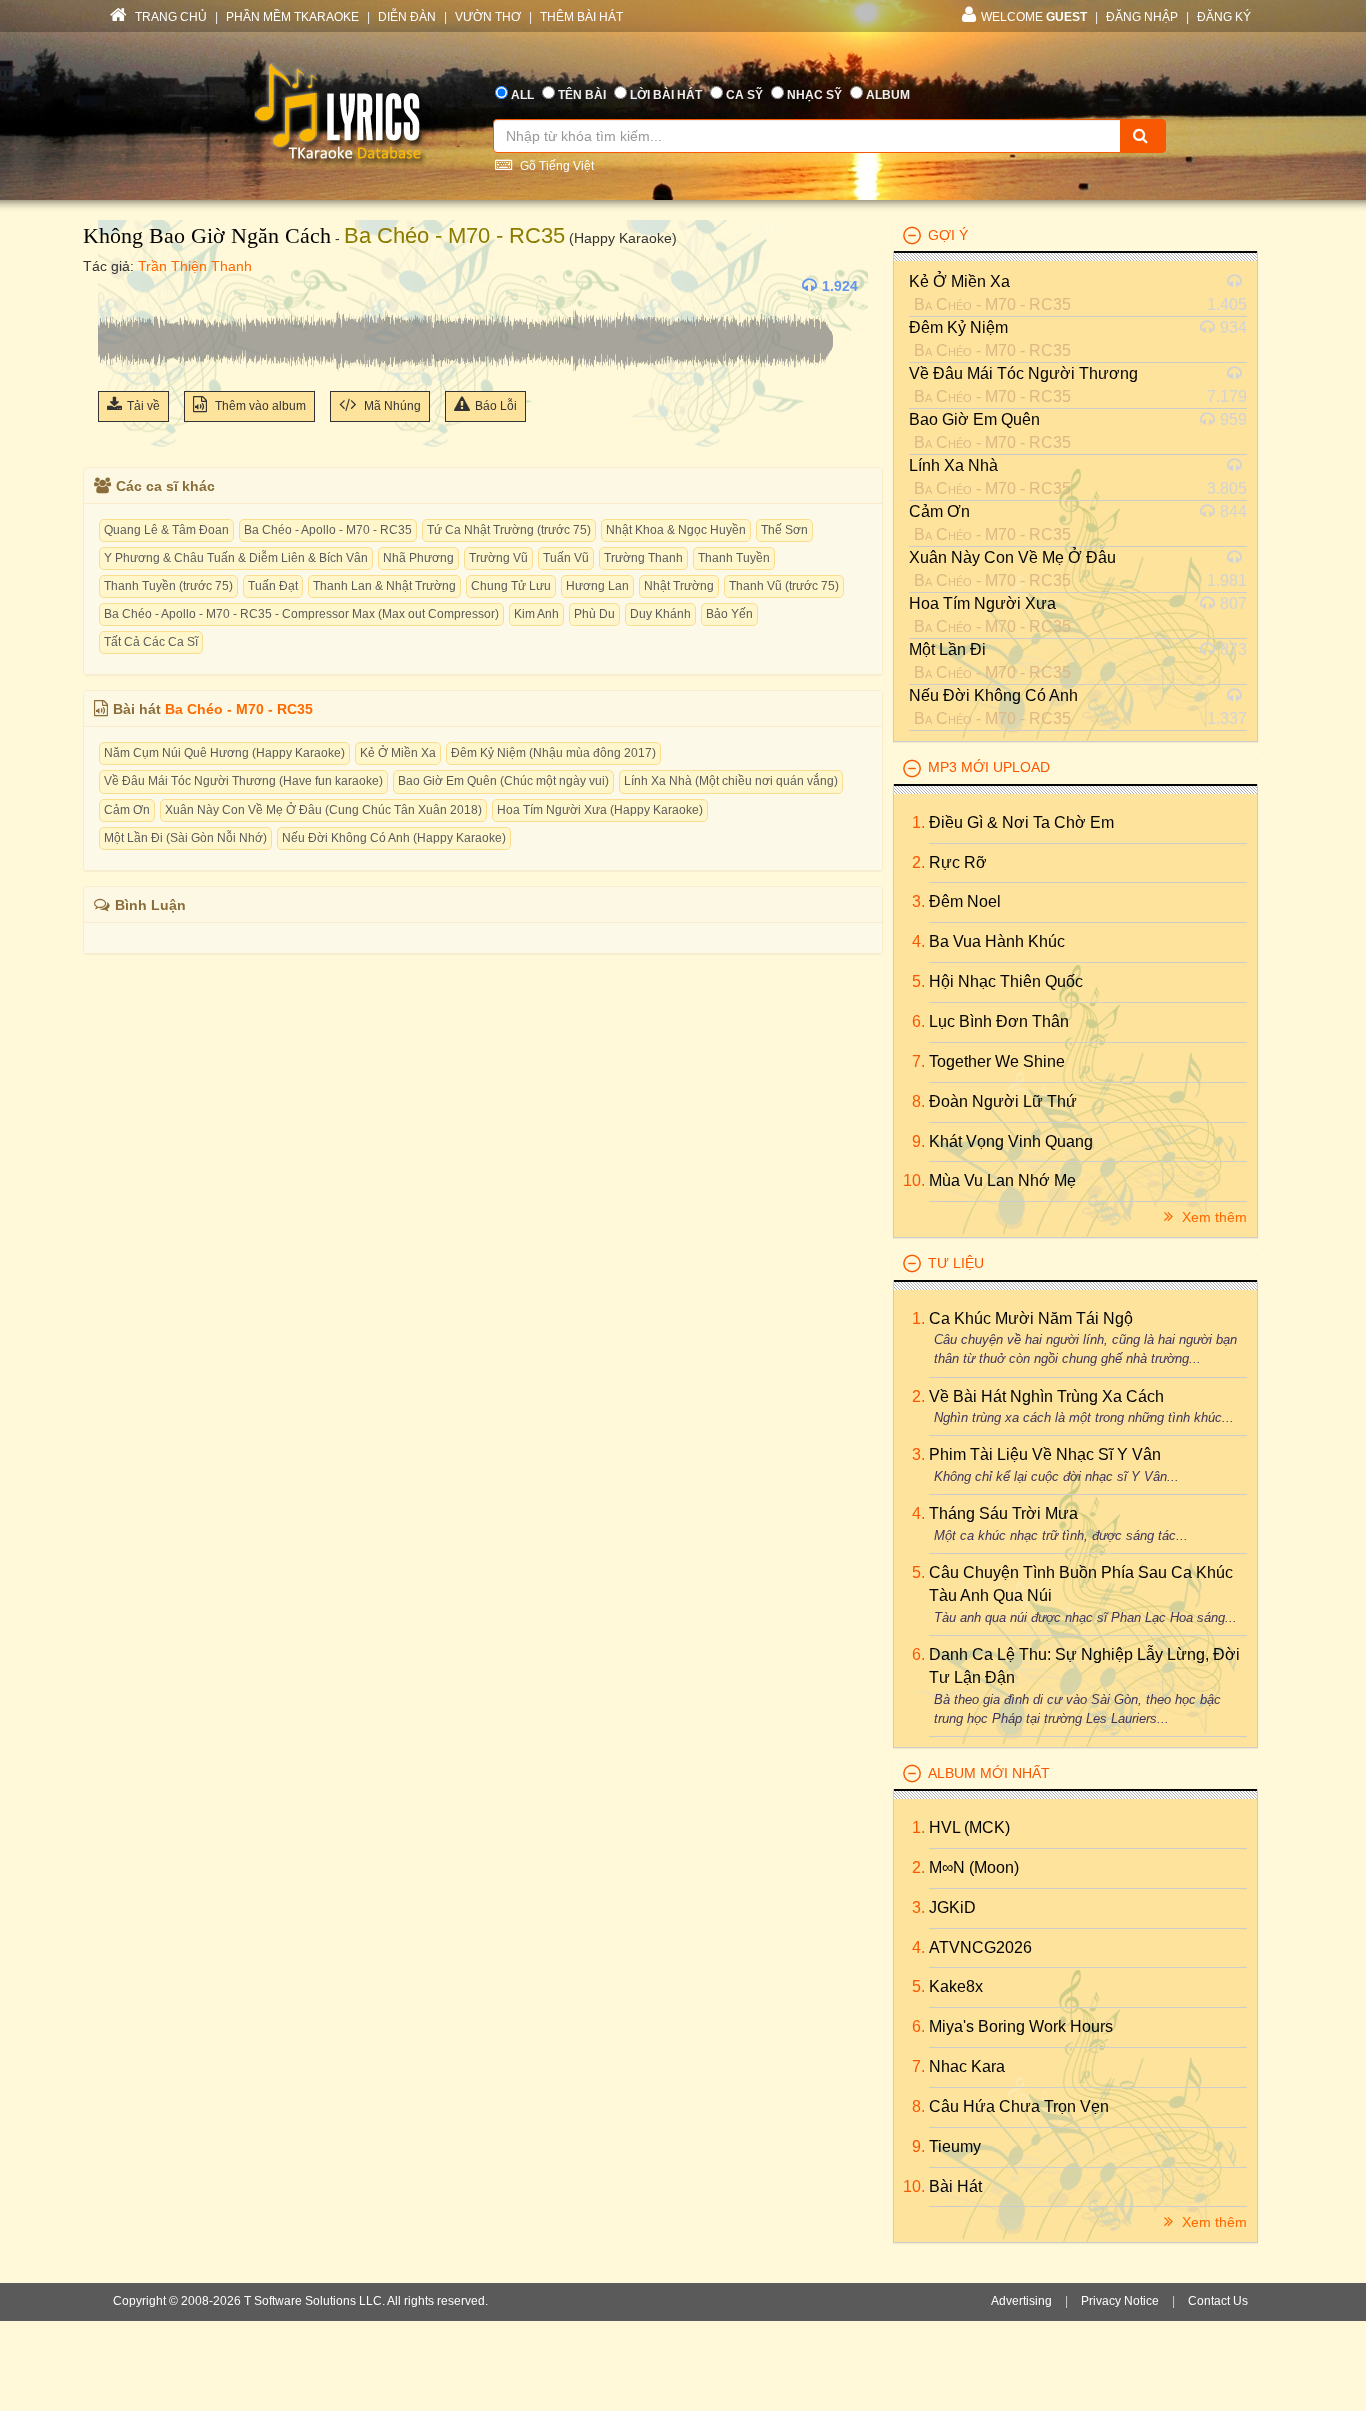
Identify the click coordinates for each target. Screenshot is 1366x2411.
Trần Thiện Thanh (195, 266)
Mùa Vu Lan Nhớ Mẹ (1002, 1180)
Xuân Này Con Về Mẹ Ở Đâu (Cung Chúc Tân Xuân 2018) (323, 810)
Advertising (1021, 2301)
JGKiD (952, 1907)
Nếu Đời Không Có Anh (993, 695)
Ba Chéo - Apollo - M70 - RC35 (328, 530)
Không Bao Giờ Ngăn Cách (207, 235)
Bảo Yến (729, 614)
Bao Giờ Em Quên (974, 419)
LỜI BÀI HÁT (666, 95)
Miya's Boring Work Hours (1021, 2026)
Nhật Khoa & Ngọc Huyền (676, 530)
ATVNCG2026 (980, 1947)
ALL (522, 95)
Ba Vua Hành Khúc (997, 941)
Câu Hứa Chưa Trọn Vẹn (1019, 2106)
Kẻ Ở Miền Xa (398, 753)
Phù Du (594, 614)
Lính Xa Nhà (953, 465)
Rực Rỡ (958, 862)
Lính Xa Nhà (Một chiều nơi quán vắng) (731, 781)
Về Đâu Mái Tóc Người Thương (1023, 373)
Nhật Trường (679, 586)
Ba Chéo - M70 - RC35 (454, 235)
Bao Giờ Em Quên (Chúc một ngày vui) (503, 781)
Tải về (143, 406)
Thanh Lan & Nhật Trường (384, 586)
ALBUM (888, 95)
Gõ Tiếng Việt (555, 166)
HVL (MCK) (969, 1827)
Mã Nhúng (391, 406)
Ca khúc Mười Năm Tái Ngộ (1031, 1318)
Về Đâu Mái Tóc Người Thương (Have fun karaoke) (243, 781)
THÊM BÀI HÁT (581, 17)
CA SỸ (744, 95)
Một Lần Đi (947, 649)
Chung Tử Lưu (511, 586)
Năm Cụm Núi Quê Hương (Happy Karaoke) (224, 753)
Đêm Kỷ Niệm (958, 327)
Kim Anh (536, 614)
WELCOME (1034, 17)
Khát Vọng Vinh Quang (1011, 1141)
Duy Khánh (660, 614)
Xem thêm (1212, 1217)
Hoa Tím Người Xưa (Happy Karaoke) (600, 810)
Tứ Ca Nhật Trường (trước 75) (509, 530)
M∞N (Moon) (974, 1867)
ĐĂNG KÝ (1224, 17)
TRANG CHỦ (169, 17)
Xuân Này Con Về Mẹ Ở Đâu (1012, 557)
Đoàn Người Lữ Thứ (1003, 1101)
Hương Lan (597, 586)
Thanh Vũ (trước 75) (784, 586)
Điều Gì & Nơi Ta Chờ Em (1021, 822)
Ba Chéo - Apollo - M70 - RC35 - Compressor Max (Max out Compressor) (301, 614)
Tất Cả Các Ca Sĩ (151, 642)
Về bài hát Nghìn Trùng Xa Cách (1046, 1396)
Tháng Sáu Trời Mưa (1003, 1513)
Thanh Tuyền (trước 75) (168, 586)
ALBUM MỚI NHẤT (989, 1773)
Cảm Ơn (127, 810)
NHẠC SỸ (814, 95)
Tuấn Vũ (566, 558)
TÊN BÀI (582, 95)
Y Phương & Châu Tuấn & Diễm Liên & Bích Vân (236, 558)
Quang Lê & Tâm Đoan (166, 530)
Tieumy (955, 2146)
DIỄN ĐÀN (407, 17)
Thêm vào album (259, 406)
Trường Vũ (498, 558)
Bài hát (955, 2186)
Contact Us (1218, 2301)
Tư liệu (956, 1263)
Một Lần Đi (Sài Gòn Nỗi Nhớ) (185, 838)
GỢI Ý (948, 235)
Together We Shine (997, 1061)
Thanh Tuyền (734, 558)
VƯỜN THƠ (488, 17)
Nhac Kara (967, 2066)
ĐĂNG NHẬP (1142, 17)
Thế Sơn (784, 530)
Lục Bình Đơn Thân (999, 1021)
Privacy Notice (1120, 2301)
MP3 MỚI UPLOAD (989, 767)
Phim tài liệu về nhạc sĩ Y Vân (1045, 1454)
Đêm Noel (965, 901)
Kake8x (956, 1986)
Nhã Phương (418, 558)
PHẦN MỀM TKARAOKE (292, 17)
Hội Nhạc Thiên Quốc (1006, 981)
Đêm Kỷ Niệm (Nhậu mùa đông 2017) (553, 753)
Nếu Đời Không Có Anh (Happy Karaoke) (394, 838)
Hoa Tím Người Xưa (982, 603)
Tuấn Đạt (273, 586)
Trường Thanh (643, 558)
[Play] (118, 286)
